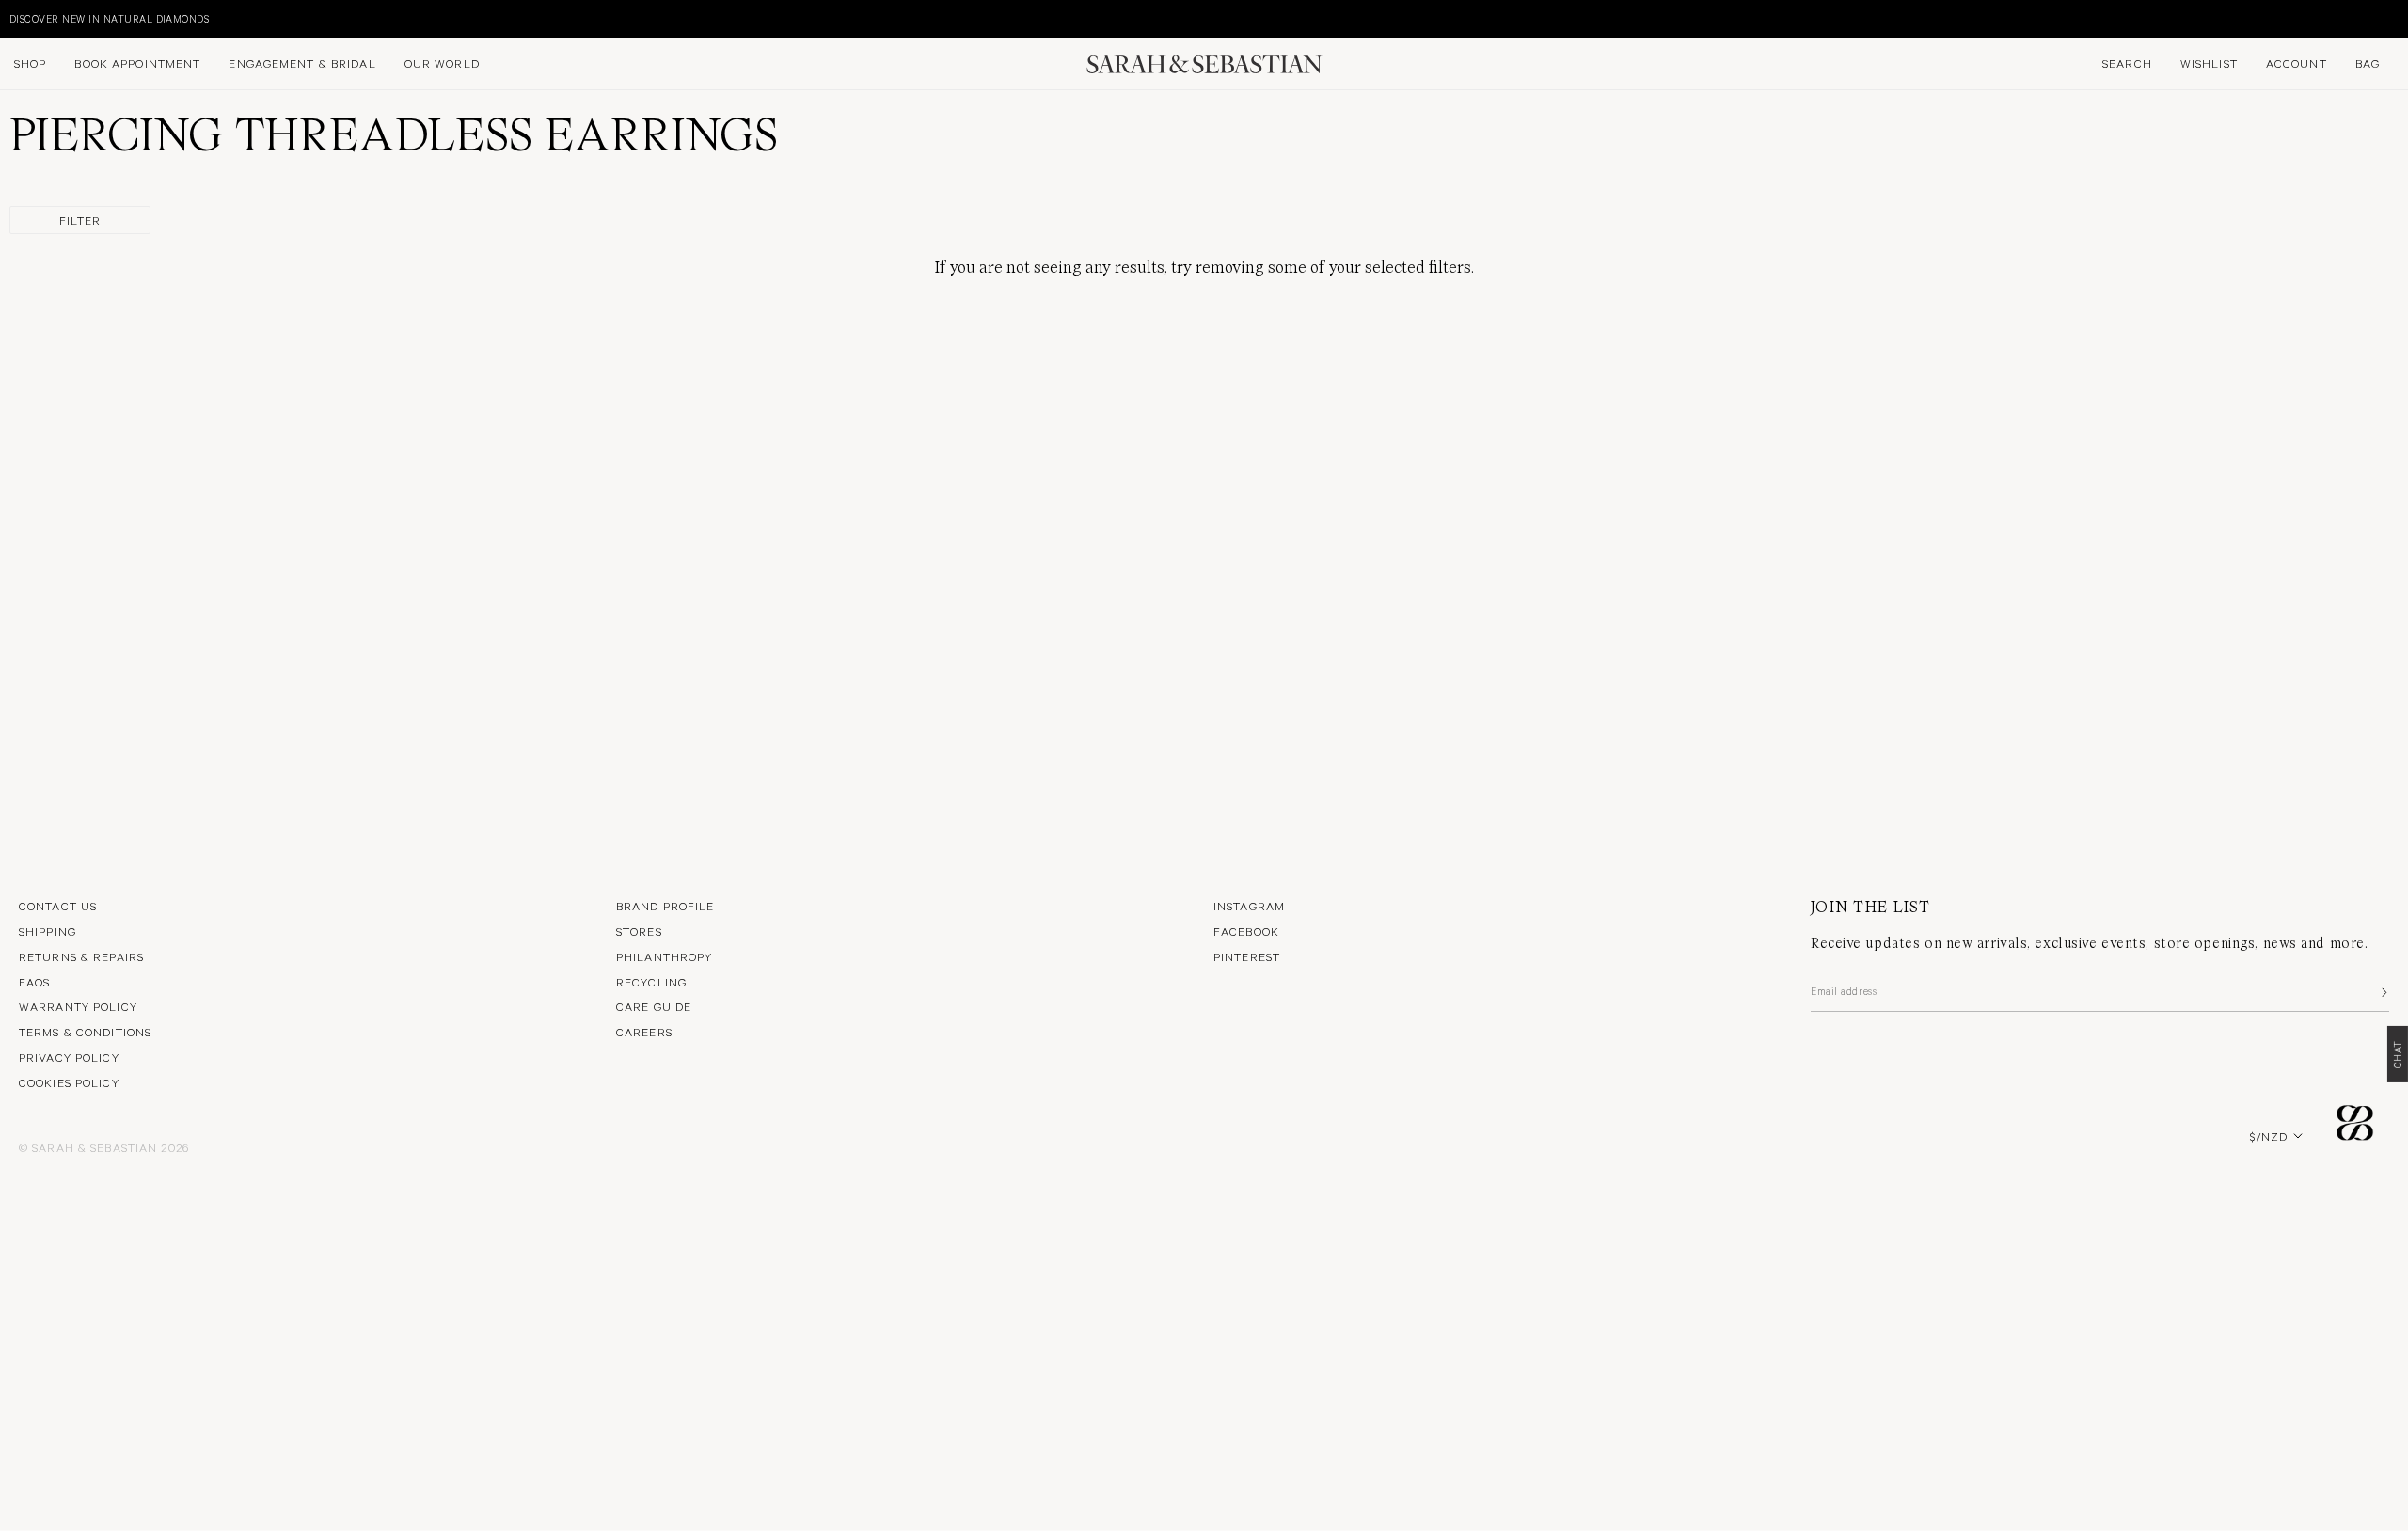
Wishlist (2209, 63)
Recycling (651, 982)
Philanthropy (664, 956)
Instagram (1249, 906)
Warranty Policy (78, 1006)
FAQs (34, 982)
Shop (30, 63)
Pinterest (1247, 956)
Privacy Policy (69, 1057)
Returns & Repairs (81, 956)
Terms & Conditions (85, 1032)
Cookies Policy (69, 1082)
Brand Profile (665, 906)
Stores (639, 931)
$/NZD (2269, 1136)
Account (2297, 63)
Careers (644, 1032)
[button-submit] (2383, 992)
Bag (2368, 63)
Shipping (48, 931)
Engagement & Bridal (302, 63)
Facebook (1246, 931)
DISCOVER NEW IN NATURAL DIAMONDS (109, 18)
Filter (80, 220)
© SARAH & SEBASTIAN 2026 (104, 1147)
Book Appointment (137, 63)
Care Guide (654, 1006)
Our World (442, 63)
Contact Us (58, 906)
